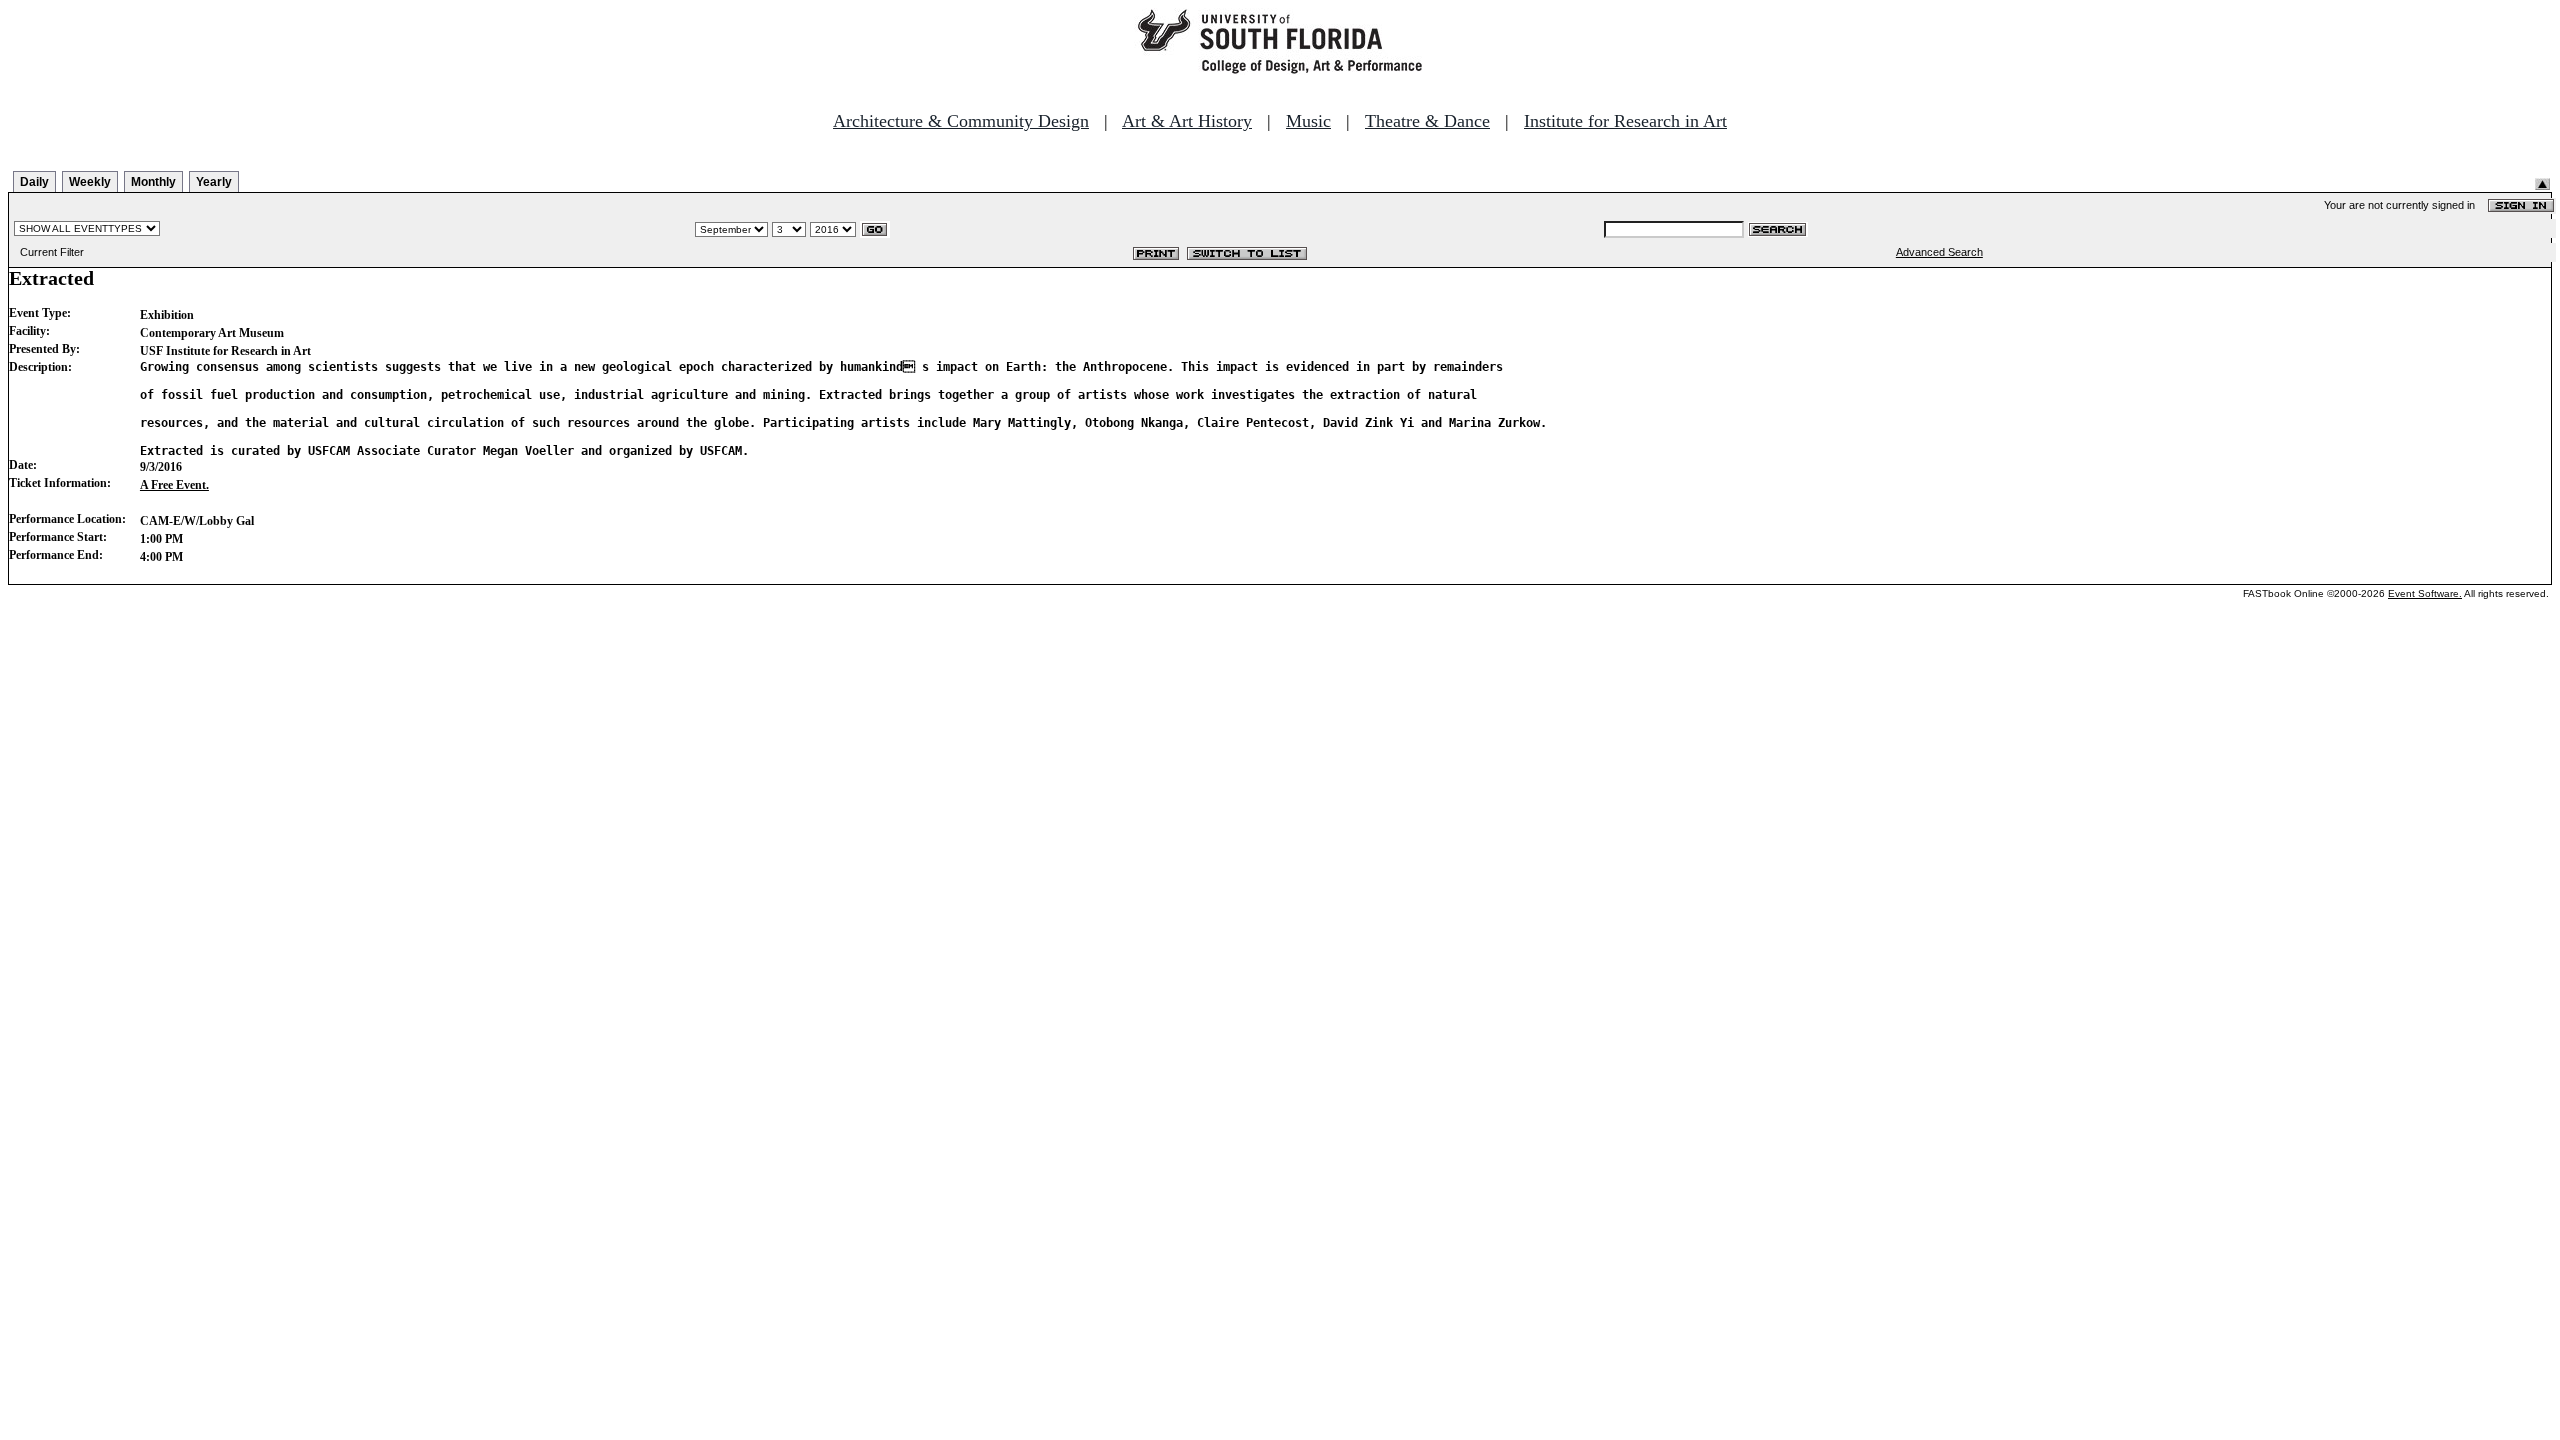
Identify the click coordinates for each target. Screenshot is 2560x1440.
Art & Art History (1187, 121)
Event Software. (2425, 593)
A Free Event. (174, 485)
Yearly (214, 182)
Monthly (153, 182)
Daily (34, 182)
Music (1308, 121)
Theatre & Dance (1427, 121)
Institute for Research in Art (1625, 121)
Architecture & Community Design (961, 121)
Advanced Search (1939, 252)
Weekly (90, 182)
